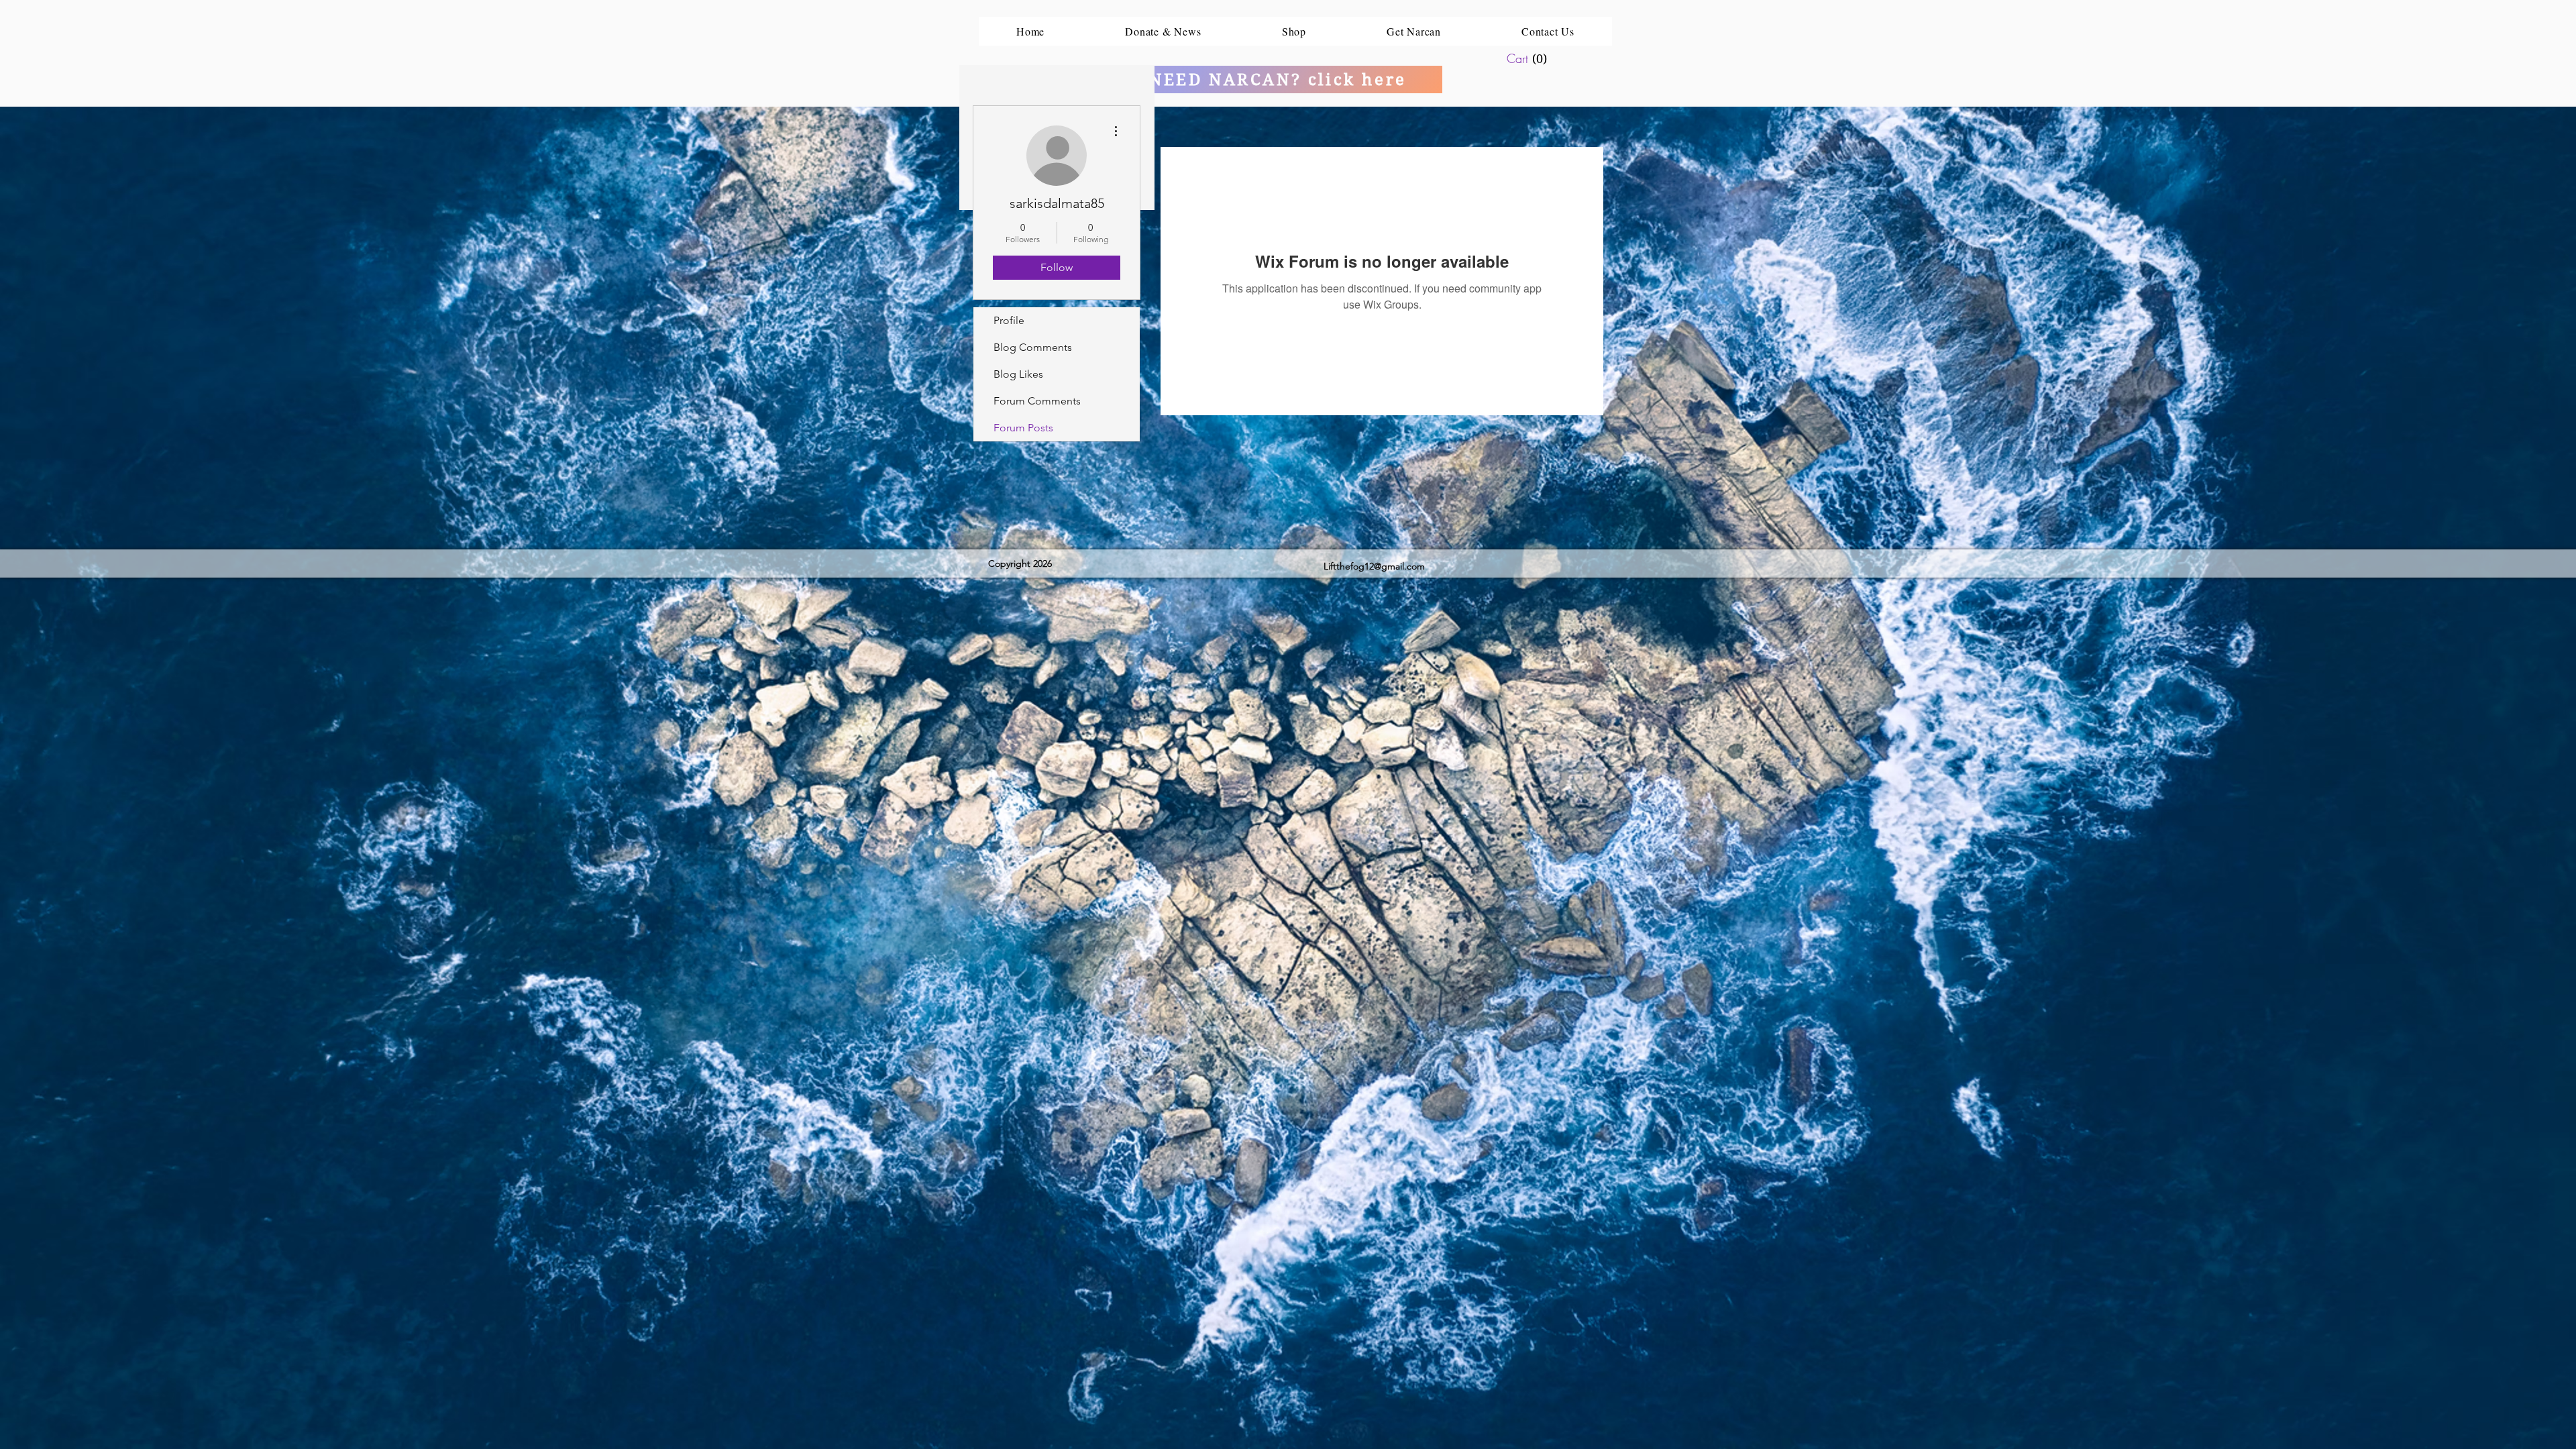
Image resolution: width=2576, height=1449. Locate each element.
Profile (1009, 320)
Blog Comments (1033, 347)
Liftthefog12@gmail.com (1374, 566)
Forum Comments (1037, 401)
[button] (1538, 59)
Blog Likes (1018, 374)
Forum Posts (1023, 428)
